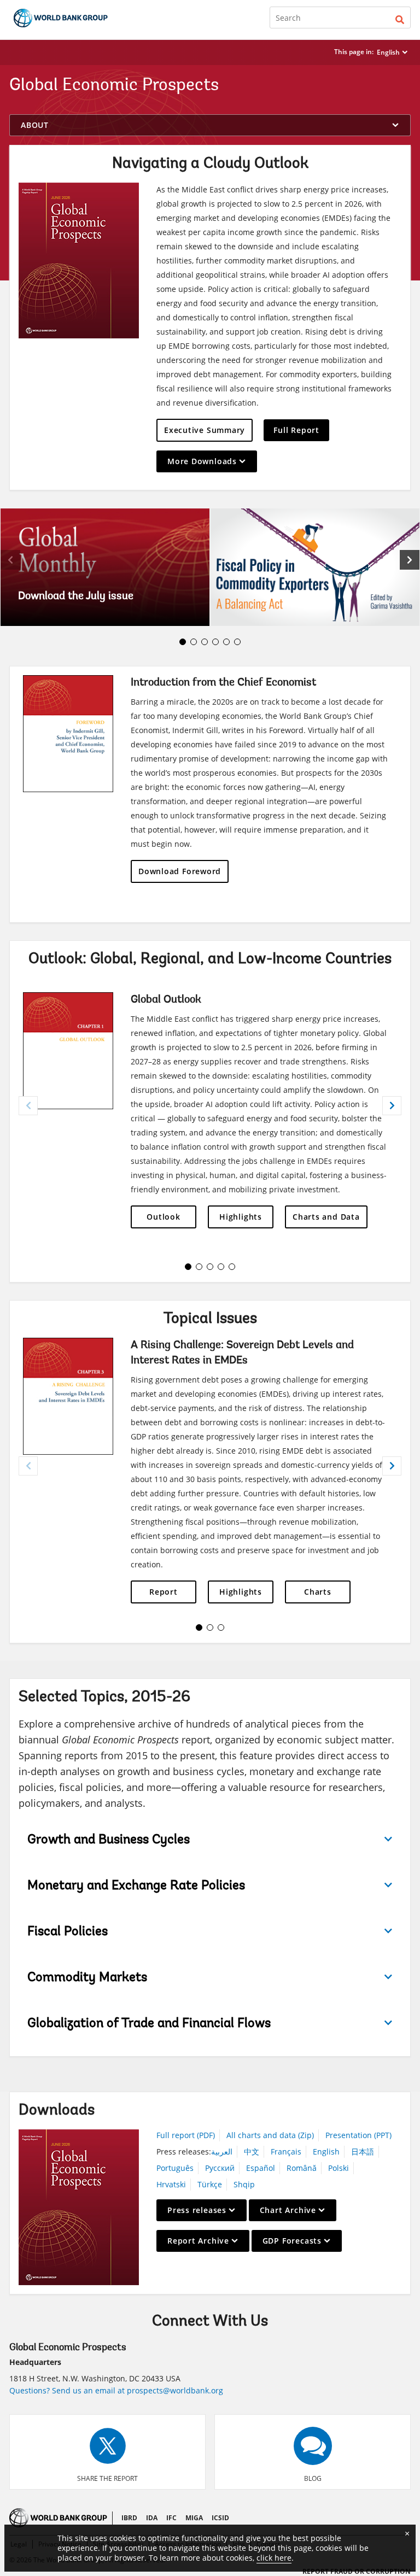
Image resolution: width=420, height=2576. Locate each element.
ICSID (220, 2518)
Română (302, 2168)
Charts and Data (326, 1217)
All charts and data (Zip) (270, 2135)
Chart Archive (288, 2210)
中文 (252, 2151)
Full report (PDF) (186, 2135)
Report (164, 1592)
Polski (339, 2168)
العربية (222, 2151)
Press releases (197, 2210)
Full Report (296, 430)
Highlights (241, 1217)
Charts (318, 1592)
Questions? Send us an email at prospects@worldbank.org (116, 2390)
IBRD (129, 2518)
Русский (220, 2168)
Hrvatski (171, 2184)
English (388, 52)
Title (105, 567)
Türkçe (210, 2184)
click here (274, 2558)
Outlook (163, 1217)
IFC (171, 2518)
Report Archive (198, 2241)
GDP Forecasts (292, 2241)
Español (261, 2168)
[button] (400, 17)
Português (175, 2168)
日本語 (363, 2151)
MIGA (194, 2518)
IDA (152, 2518)
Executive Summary (205, 430)
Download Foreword (180, 871)
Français (286, 2151)
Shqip (244, 2184)
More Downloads (202, 461)
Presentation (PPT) (358, 2135)
